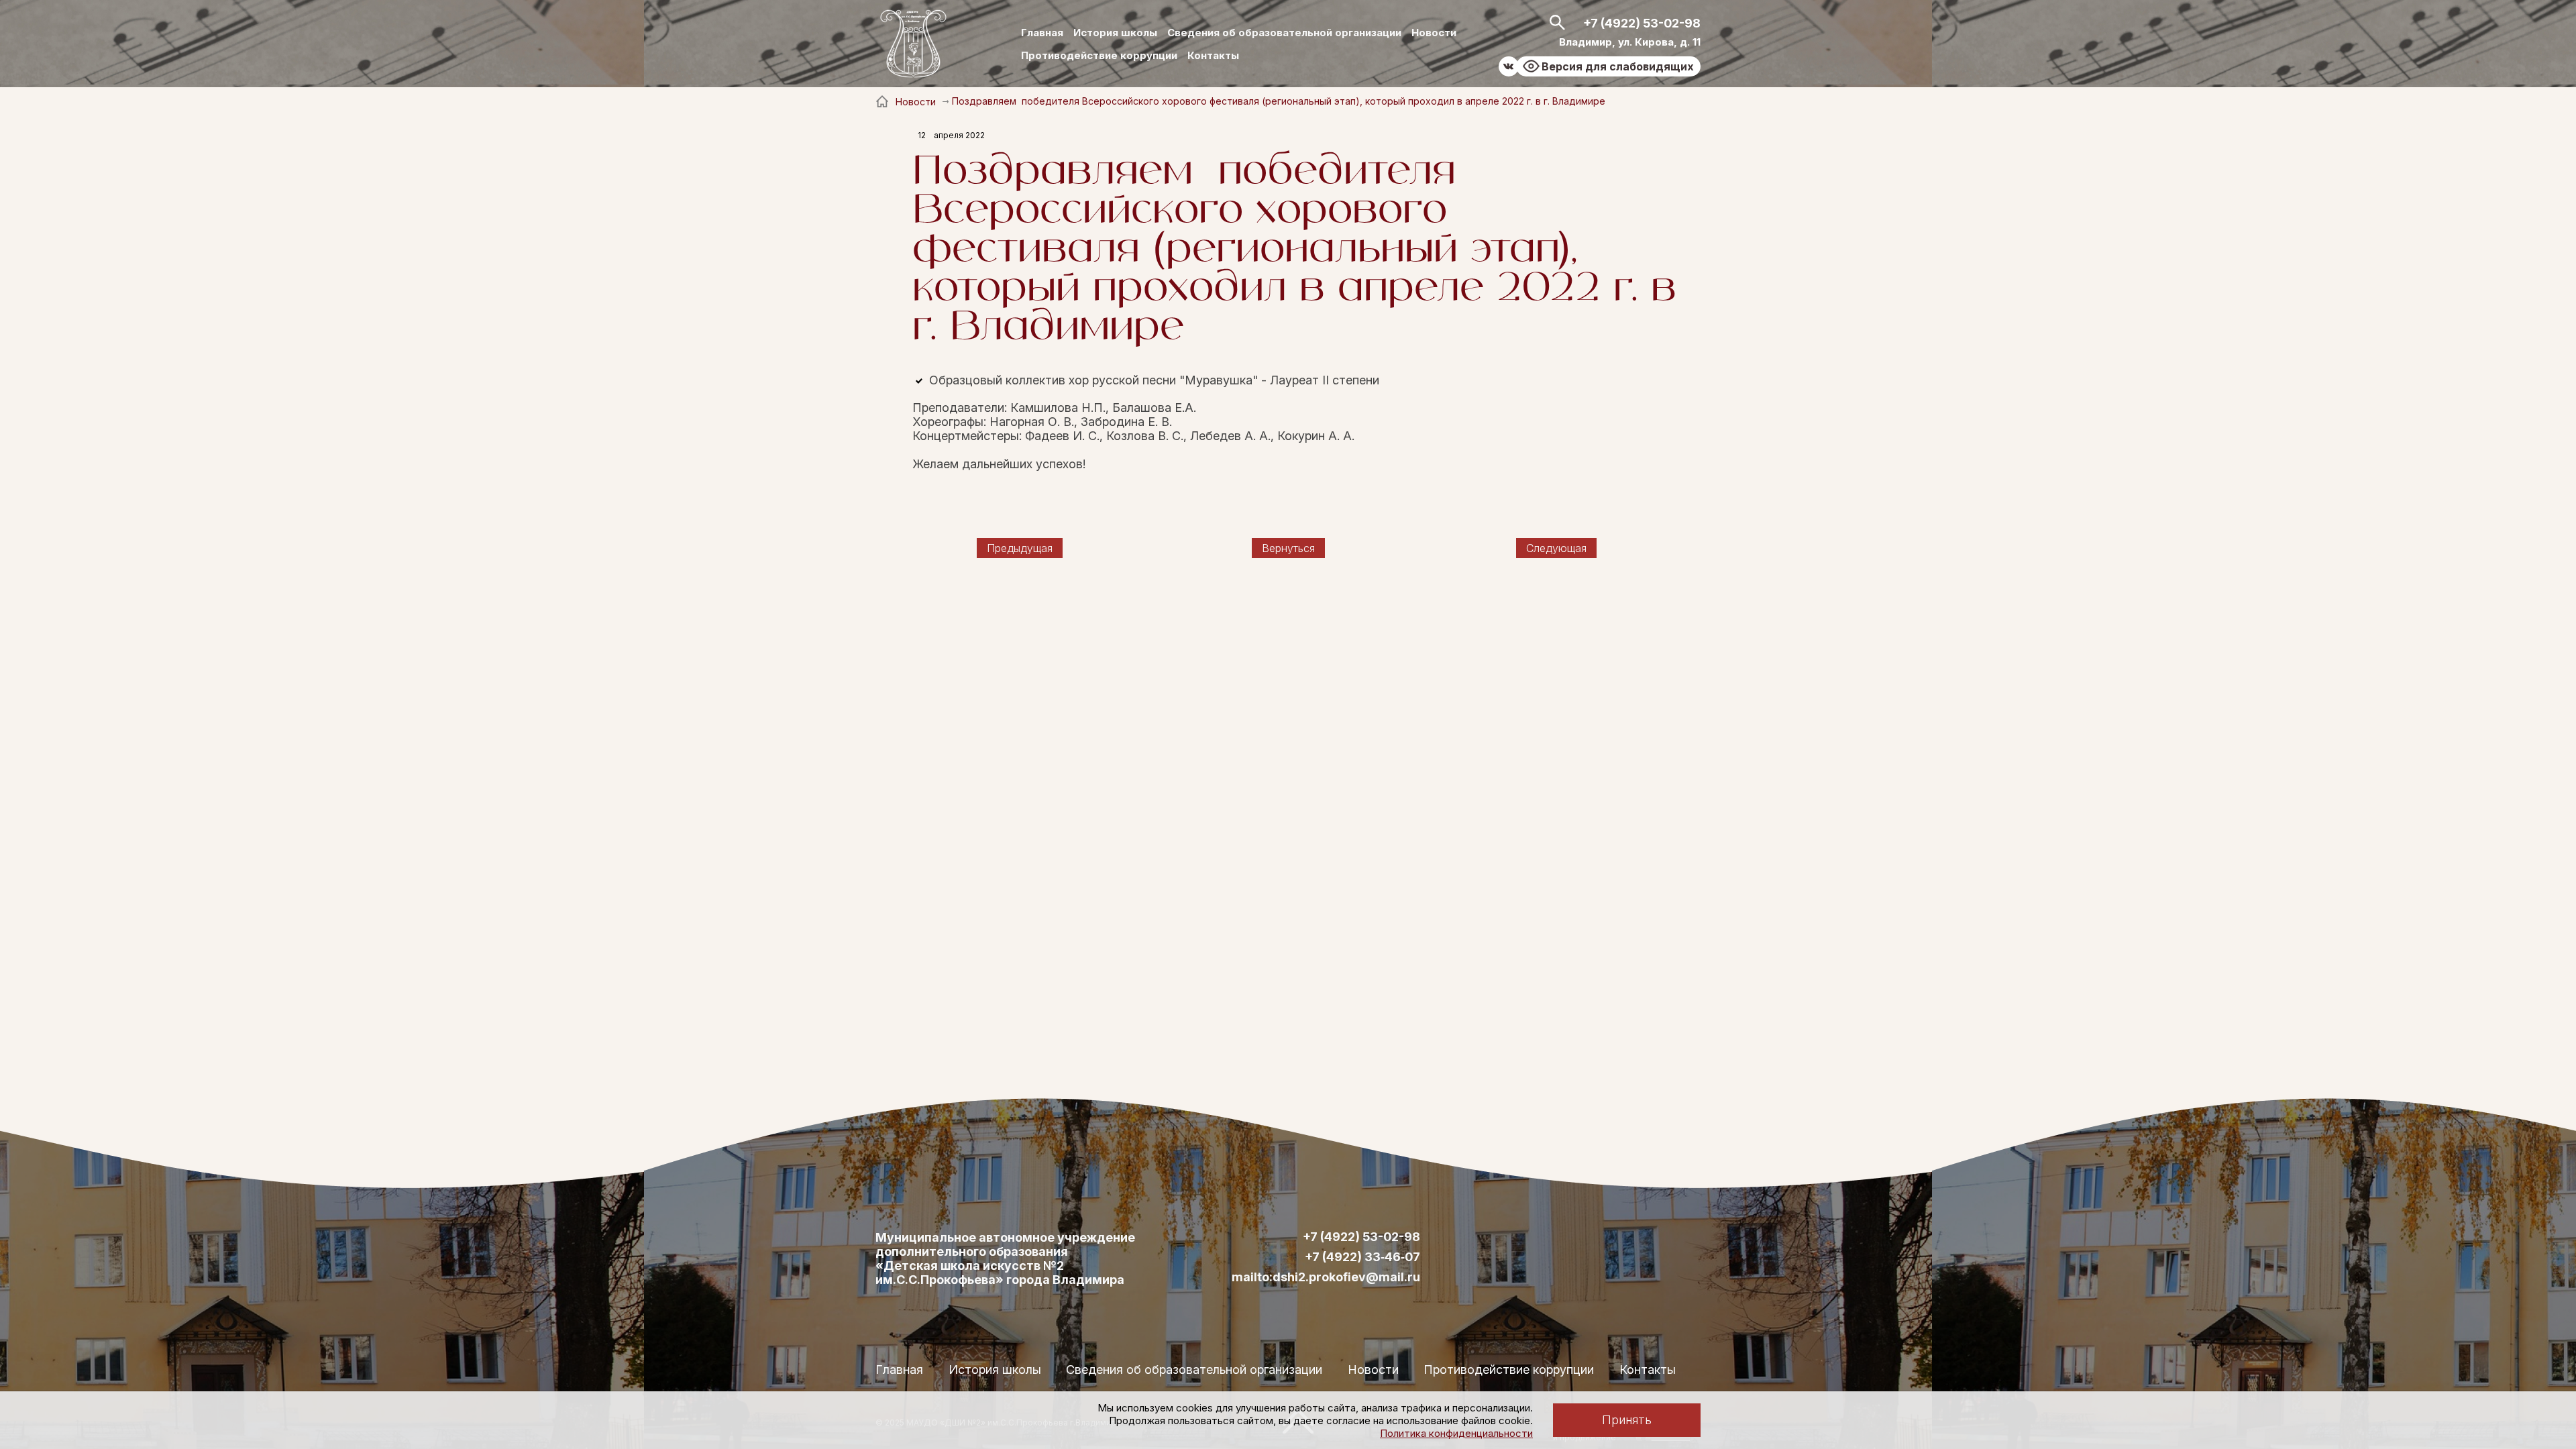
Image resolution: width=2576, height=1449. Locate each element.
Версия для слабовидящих (1618, 66)
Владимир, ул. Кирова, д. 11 (1630, 42)
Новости (1434, 33)
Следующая (1556, 548)
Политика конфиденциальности (1456, 1433)
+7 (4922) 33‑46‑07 (1362, 1257)
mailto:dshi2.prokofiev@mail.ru (1326, 1277)
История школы (1115, 33)
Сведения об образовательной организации (1284, 33)
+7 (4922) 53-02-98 (1642, 23)
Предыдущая (1020, 548)
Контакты (1213, 55)
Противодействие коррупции (1099, 55)
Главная (1042, 33)
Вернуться (1288, 548)
